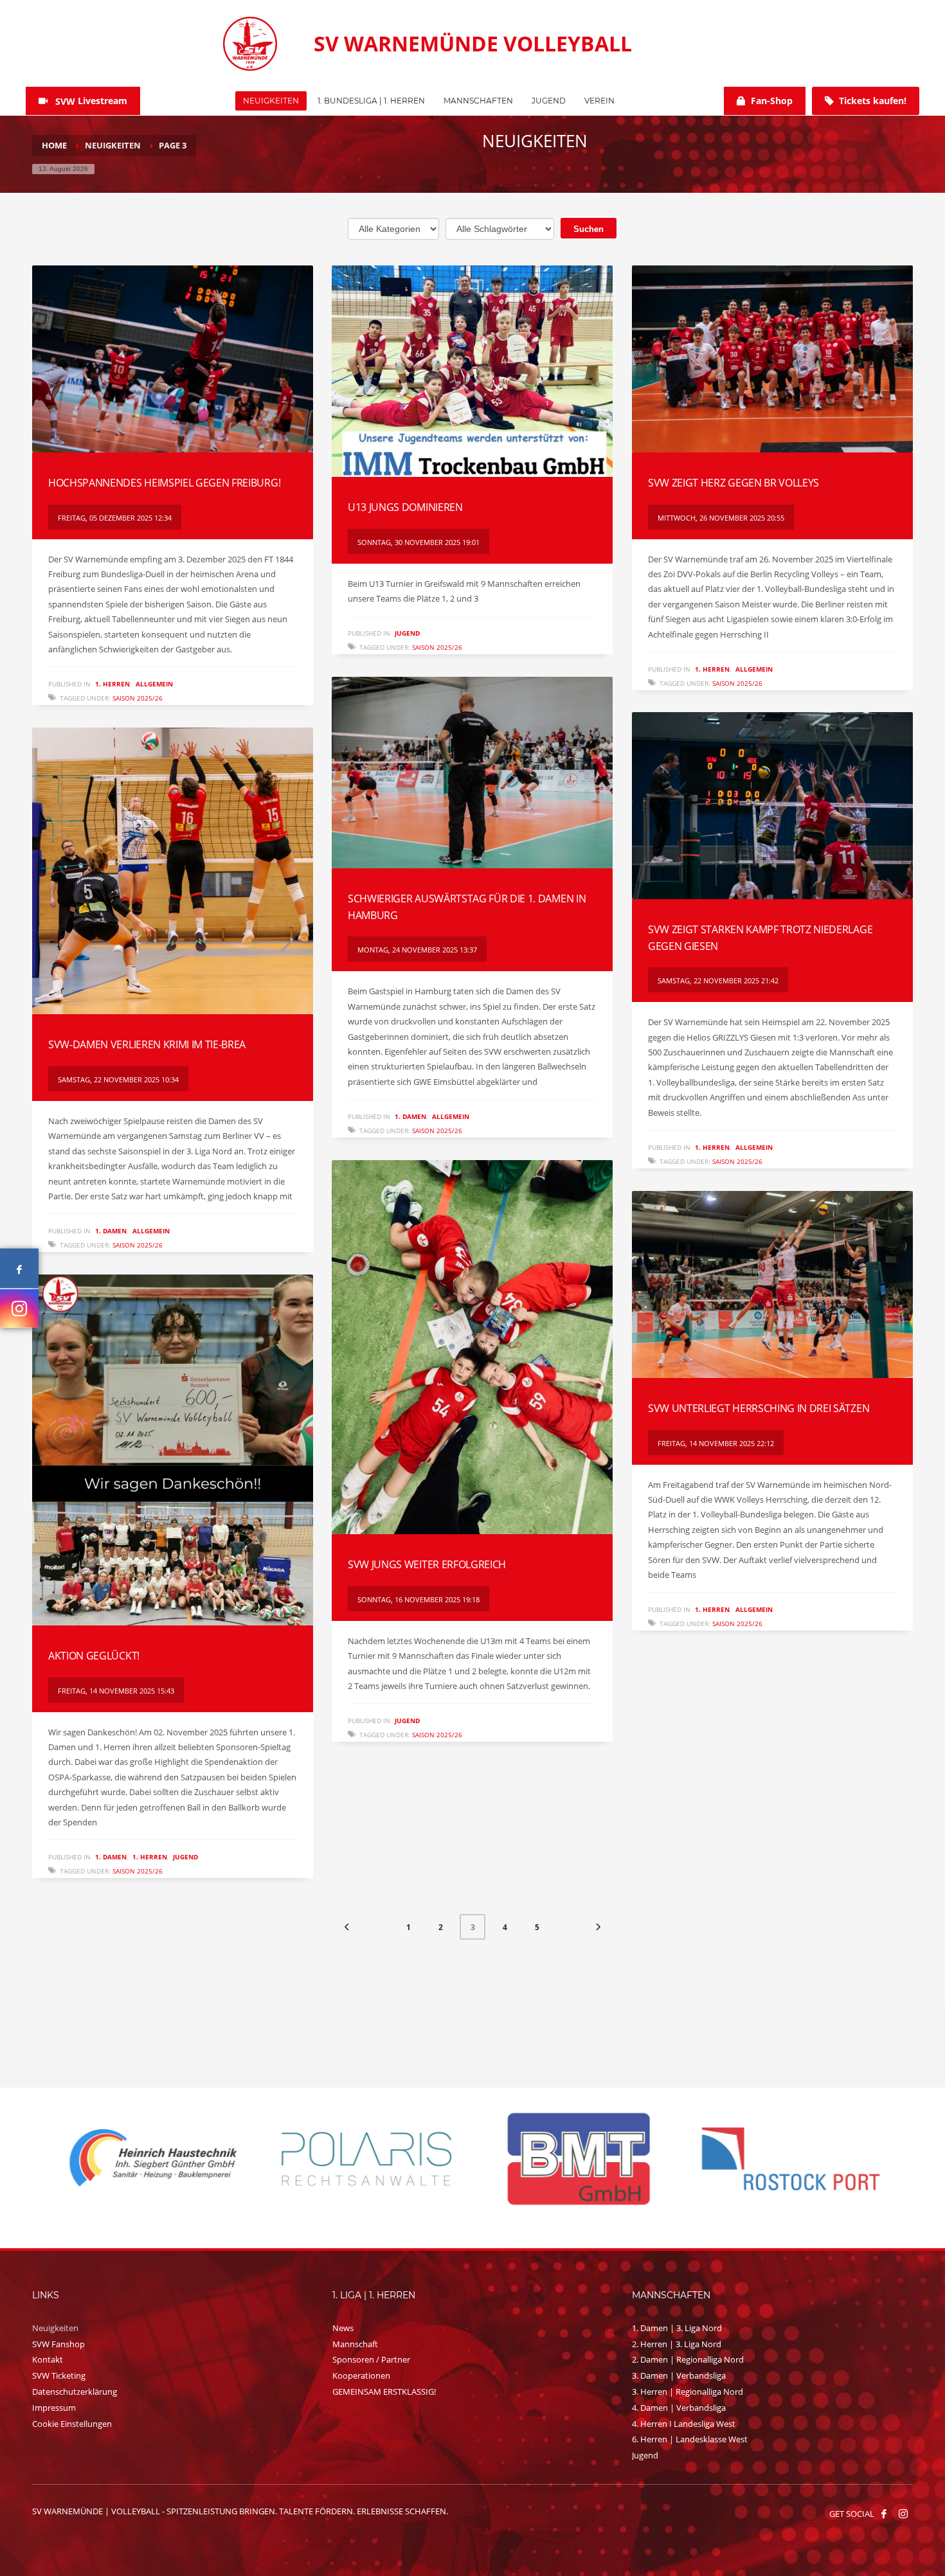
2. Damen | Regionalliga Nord (688, 2359)
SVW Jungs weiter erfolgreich (427, 1564)
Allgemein (154, 684)
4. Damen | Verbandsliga (679, 2408)
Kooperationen (361, 2375)
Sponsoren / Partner (371, 2359)
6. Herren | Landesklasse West (690, 2439)
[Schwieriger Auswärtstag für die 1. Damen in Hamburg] (472, 773)
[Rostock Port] (366, 2159)
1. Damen (410, 1116)
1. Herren (113, 684)
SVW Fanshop (59, 2344)
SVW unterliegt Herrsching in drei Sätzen (759, 1408)
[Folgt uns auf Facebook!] (884, 2514)
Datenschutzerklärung (75, 2392)
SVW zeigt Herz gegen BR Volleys (733, 483)
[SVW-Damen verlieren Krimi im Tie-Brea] (172, 871)
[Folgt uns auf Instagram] (19, 1309)
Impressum (54, 2408)
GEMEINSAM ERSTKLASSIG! (384, 2392)
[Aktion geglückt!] (172, 1450)
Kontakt (48, 2359)
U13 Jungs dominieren (405, 507)
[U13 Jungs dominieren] (472, 371)
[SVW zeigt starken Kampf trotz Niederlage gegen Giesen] (772, 806)
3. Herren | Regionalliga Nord (688, 2392)
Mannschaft (355, 2344)
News (343, 2328)
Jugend (407, 633)
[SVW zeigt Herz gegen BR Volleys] (772, 359)
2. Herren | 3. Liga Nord (677, 2344)
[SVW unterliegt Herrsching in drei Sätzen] (772, 1285)
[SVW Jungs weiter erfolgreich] (472, 1347)
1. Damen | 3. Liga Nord (677, 2328)
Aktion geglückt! (94, 1656)
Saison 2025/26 (138, 698)
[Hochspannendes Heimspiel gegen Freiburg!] (172, 359)
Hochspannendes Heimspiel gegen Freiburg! (164, 483)
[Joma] (791, 2158)
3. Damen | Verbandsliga (679, 2375)
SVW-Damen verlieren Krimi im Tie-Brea (147, 1044)
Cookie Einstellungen (72, 2424)
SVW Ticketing (59, 2375)
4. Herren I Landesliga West (684, 2424)
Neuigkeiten (55, 2328)
